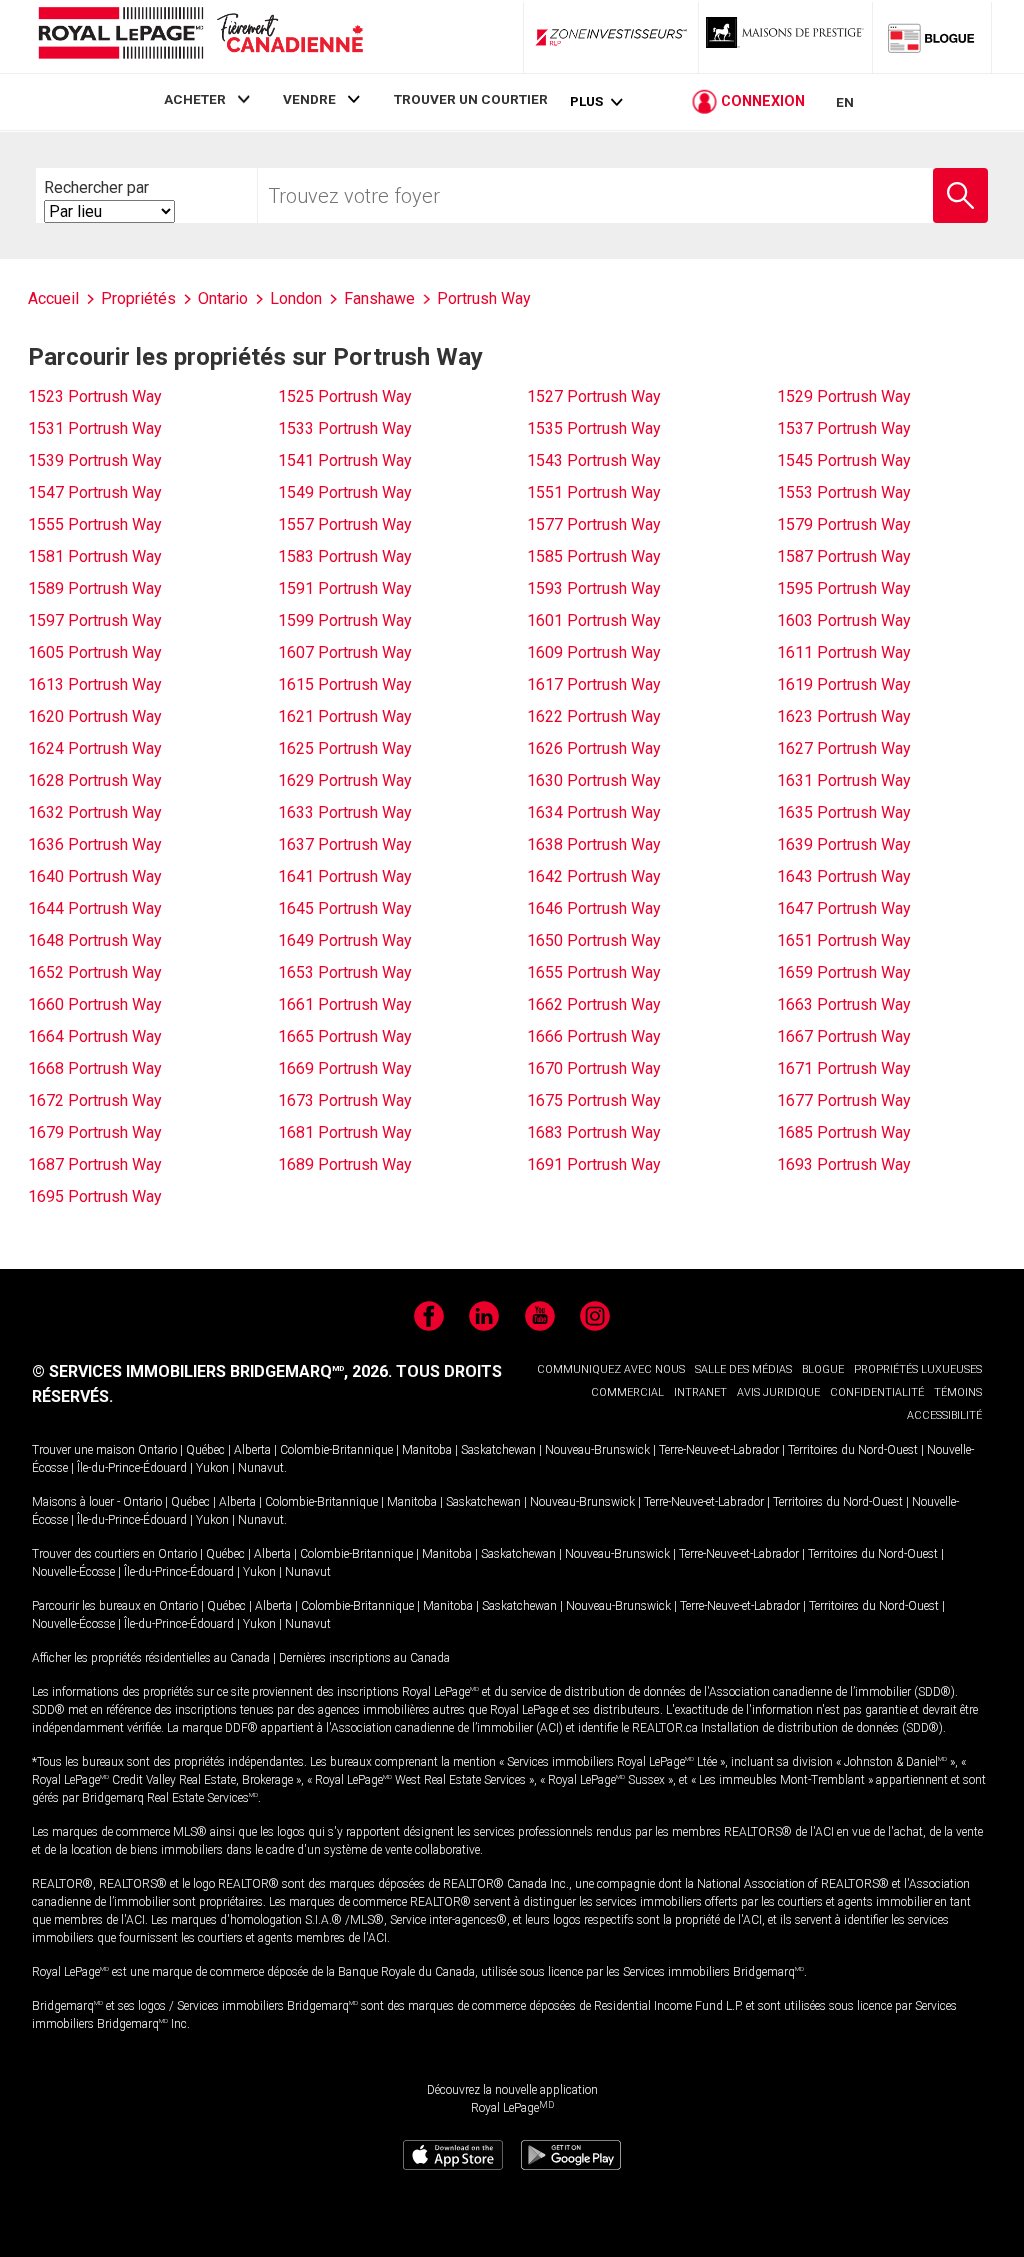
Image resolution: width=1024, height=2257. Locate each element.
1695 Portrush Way (95, 1196)
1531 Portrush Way (95, 428)
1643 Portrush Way (844, 876)
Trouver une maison (83, 1450)
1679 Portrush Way (95, 1132)
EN (845, 102)
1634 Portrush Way (594, 812)
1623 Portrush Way (844, 716)
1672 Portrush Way (95, 1100)
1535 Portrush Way (594, 428)
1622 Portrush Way (594, 716)
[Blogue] (932, 37)
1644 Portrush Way (95, 908)
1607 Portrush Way (345, 652)
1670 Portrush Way (594, 1068)
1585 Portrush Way (594, 556)
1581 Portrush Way (95, 556)
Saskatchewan (498, 1450)
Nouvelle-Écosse (73, 1572)
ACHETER (195, 99)
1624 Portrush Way (95, 748)
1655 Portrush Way (594, 972)
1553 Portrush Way (844, 492)
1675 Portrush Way (594, 1100)
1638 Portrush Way (594, 844)
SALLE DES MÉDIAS (743, 1369)
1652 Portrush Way (95, 972)
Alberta (252, 1450)
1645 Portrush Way (345, 908)
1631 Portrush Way (844, 780)
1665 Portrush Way (345, 1036)
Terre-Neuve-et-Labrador (719, 1450)
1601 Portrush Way (594, 620)
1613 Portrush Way (95, 684)
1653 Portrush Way (345, 972)
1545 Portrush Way (844, 460)
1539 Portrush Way (95, 460)
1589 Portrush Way (95, 588)
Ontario (157, 1450)
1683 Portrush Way (594, 1132)
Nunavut (261, 1468)
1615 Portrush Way (345, 684)
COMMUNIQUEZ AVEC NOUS (611, 1369)
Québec (205, 1450)
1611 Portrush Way (844, 652)
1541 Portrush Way (345, 460)
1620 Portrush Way (95, 716)
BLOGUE (823, 1369)
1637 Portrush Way (345, 844)
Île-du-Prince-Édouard (132, 1468)
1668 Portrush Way (95, 1068)
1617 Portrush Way (594, 684)
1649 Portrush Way (345, 940)
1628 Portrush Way (95, 780)
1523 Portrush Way (95, 396)
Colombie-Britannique (336, 1450)
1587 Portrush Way (844, 556)
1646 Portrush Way (594, 908)
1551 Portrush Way (594, 492)
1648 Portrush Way (95, 940)
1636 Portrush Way (95, 844)
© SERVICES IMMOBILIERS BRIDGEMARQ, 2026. (212, 1371)
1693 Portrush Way (844, 1164)
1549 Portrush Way (345, 492)
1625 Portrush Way (345, 748)
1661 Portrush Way (345, 1004)
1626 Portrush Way (594, 748)
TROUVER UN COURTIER (471, 99)
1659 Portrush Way (844, 972)
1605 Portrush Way (95, 652)
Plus (586, 101)
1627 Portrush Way (844, 748)
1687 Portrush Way (95, 1164)
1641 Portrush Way (345, 876)
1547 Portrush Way (95, 492)
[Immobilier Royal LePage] (200, 36)
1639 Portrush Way (844, 844)
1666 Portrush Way (594, 1036)
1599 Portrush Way (345, 620)
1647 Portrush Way (844, 908)
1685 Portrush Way (844, 1132)
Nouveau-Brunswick (597, 1450)
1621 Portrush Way (345, 716)
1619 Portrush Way (844, 684)
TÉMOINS (958, 1392)
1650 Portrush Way (594, 940)
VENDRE (309, 99)
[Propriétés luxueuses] (786, 37)
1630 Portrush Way (594, 780)
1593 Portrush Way (594, 588)
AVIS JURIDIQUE (778, 1392)
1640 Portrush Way (95, 876)
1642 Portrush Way (594, 876)
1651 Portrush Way (844, 940)
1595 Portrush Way (844, 588)
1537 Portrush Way (844, 428)
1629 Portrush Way (345, 780)
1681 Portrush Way (345, 1132)
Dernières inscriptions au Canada (364, 1658)
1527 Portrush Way (594, 396)
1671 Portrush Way (844, 1068)
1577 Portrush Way (594, 524)
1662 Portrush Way (594, 1004)
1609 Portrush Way (594, 652)
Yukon (212, 1468)
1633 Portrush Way (345, 812)
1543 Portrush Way (594, 460)
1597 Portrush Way (95, 620)
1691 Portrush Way (594, 1164)
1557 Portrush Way (345, 524)
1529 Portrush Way (844, 396)
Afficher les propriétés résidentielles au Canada (151, 1658)
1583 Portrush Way (345, 556)
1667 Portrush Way (844, 1036)
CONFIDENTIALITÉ (877, 1392)
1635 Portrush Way (844, 812)
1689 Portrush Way (345, 1164)
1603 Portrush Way (844, 620)
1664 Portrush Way (95, 1036)
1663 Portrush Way (844, 1004)
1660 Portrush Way (95, 1004)
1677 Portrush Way (844, 1100)
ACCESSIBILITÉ (944, 1415)
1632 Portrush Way (95, 812)
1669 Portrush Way (345, 1068)
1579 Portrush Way (844, 524)
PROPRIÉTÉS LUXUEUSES (918, 1369)
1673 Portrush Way (345, 1100)
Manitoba (427, 1450)
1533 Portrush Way (345, 428)
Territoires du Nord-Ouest (853, 1450)
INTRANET (700, 1392)
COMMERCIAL (627, 1392)
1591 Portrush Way (345, 588)
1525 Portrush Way (345, 396)
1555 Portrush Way (95, 524)
